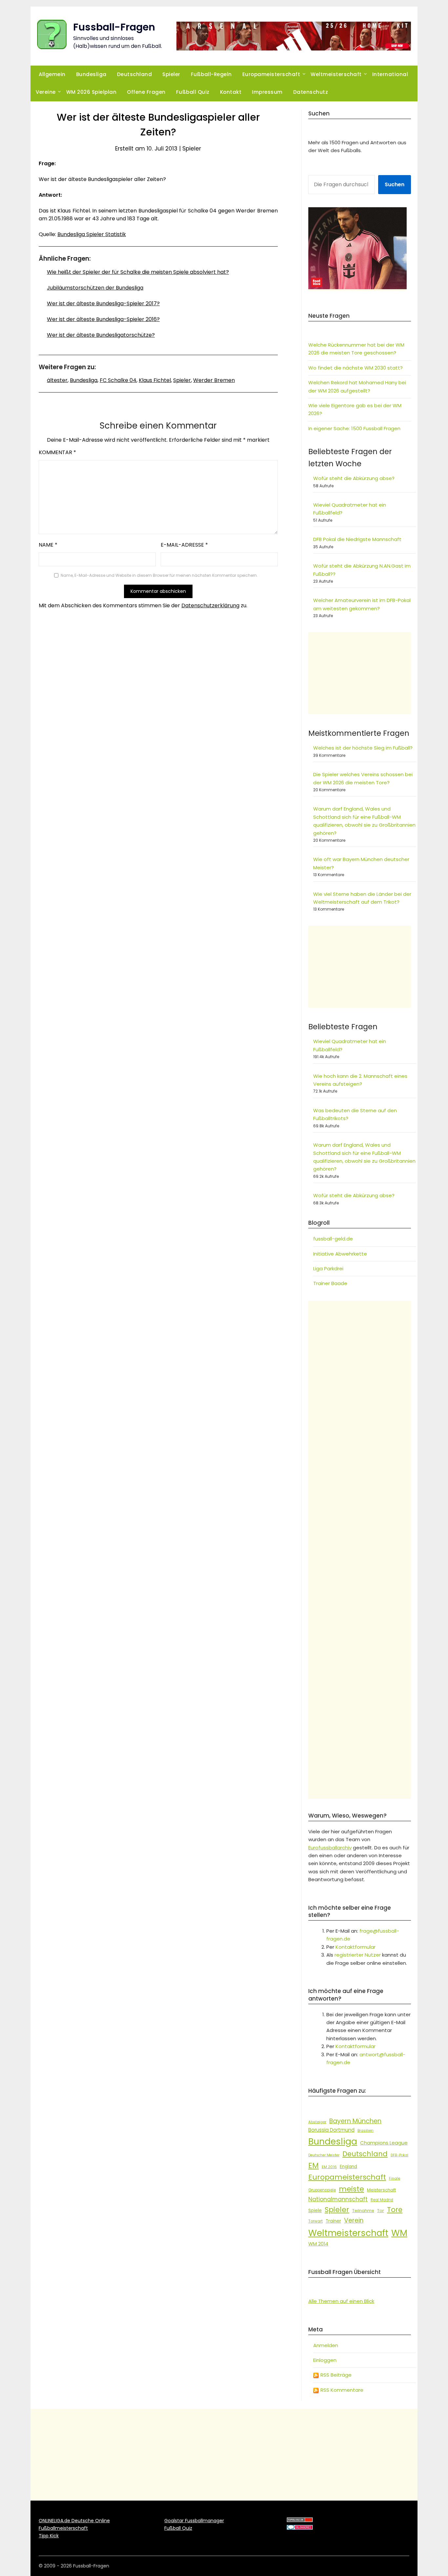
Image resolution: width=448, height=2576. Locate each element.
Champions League (384, 2143)
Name (48, 545)
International (390, 74)
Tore (395, 2210)
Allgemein (52, 74)
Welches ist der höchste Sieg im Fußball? (363, 748)
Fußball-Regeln (211, 74)
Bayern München (355, 2121)
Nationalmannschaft (338, 2199)
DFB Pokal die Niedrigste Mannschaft (357, 539)
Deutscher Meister (324, 2155)
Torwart (316, 2221)
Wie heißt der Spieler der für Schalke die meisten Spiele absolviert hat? (138, 272)
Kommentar (57, 452)
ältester (57, 380)
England (348, 2167)
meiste (351, 2189)
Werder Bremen (214, 380)
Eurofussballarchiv (330, 1848)
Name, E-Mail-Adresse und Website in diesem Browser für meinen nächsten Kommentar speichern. (159, 575)
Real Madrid (382, 2200)
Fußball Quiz (193, 92)
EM (314, 2165)
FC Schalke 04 (118, 380)
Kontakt (231, 92)
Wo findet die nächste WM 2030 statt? (356, 368)
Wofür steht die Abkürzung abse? (354, 478)
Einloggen (325, 2360)
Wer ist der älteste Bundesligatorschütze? (101, 335)
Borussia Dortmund (331, 2130)
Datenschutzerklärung (210, 605)
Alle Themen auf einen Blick (341, 2301)
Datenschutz (311, 92)
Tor (381, 2211)
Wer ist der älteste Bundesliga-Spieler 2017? (103, 303)
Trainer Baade (330, 1283)
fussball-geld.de (333, 1239)
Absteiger (317, 2122)
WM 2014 (318, 2244)
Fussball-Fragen (114, 27)
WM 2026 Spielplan (92, 92)
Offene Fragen (146, 92)
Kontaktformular (356, 1947)
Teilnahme (363, 2211)
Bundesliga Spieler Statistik (92, 234)
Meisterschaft (381, 2190)
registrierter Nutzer (358, 1955)
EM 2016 (329, 2167)
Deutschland (135, 74)
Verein (354, 2220)
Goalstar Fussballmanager (194, 2521)
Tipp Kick (49, 2536)
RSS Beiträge (335, 2375)
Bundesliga (91, 74)
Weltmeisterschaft (336, 74)
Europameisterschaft (271, 74)
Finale (395, 2178)
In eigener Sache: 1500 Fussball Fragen (354, 428)
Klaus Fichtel (155, 380)
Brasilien (366, 2130)
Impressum (267, 92)
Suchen (395, 184)
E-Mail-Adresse (184, 545)
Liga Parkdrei (328, 1268)
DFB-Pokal (399, 2155)
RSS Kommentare (341, 2390)
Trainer (333, 2221)
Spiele (315, 2211)
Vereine (46, 92)
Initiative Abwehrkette (340, 1254)
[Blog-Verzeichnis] (300, 2528)
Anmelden (326, 2345)
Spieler (171, 74)
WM (399, 2233)
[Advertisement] (360, 673)
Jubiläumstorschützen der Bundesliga (95, 288)
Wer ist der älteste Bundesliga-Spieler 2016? (103, 319)
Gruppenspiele (322, 2190)
